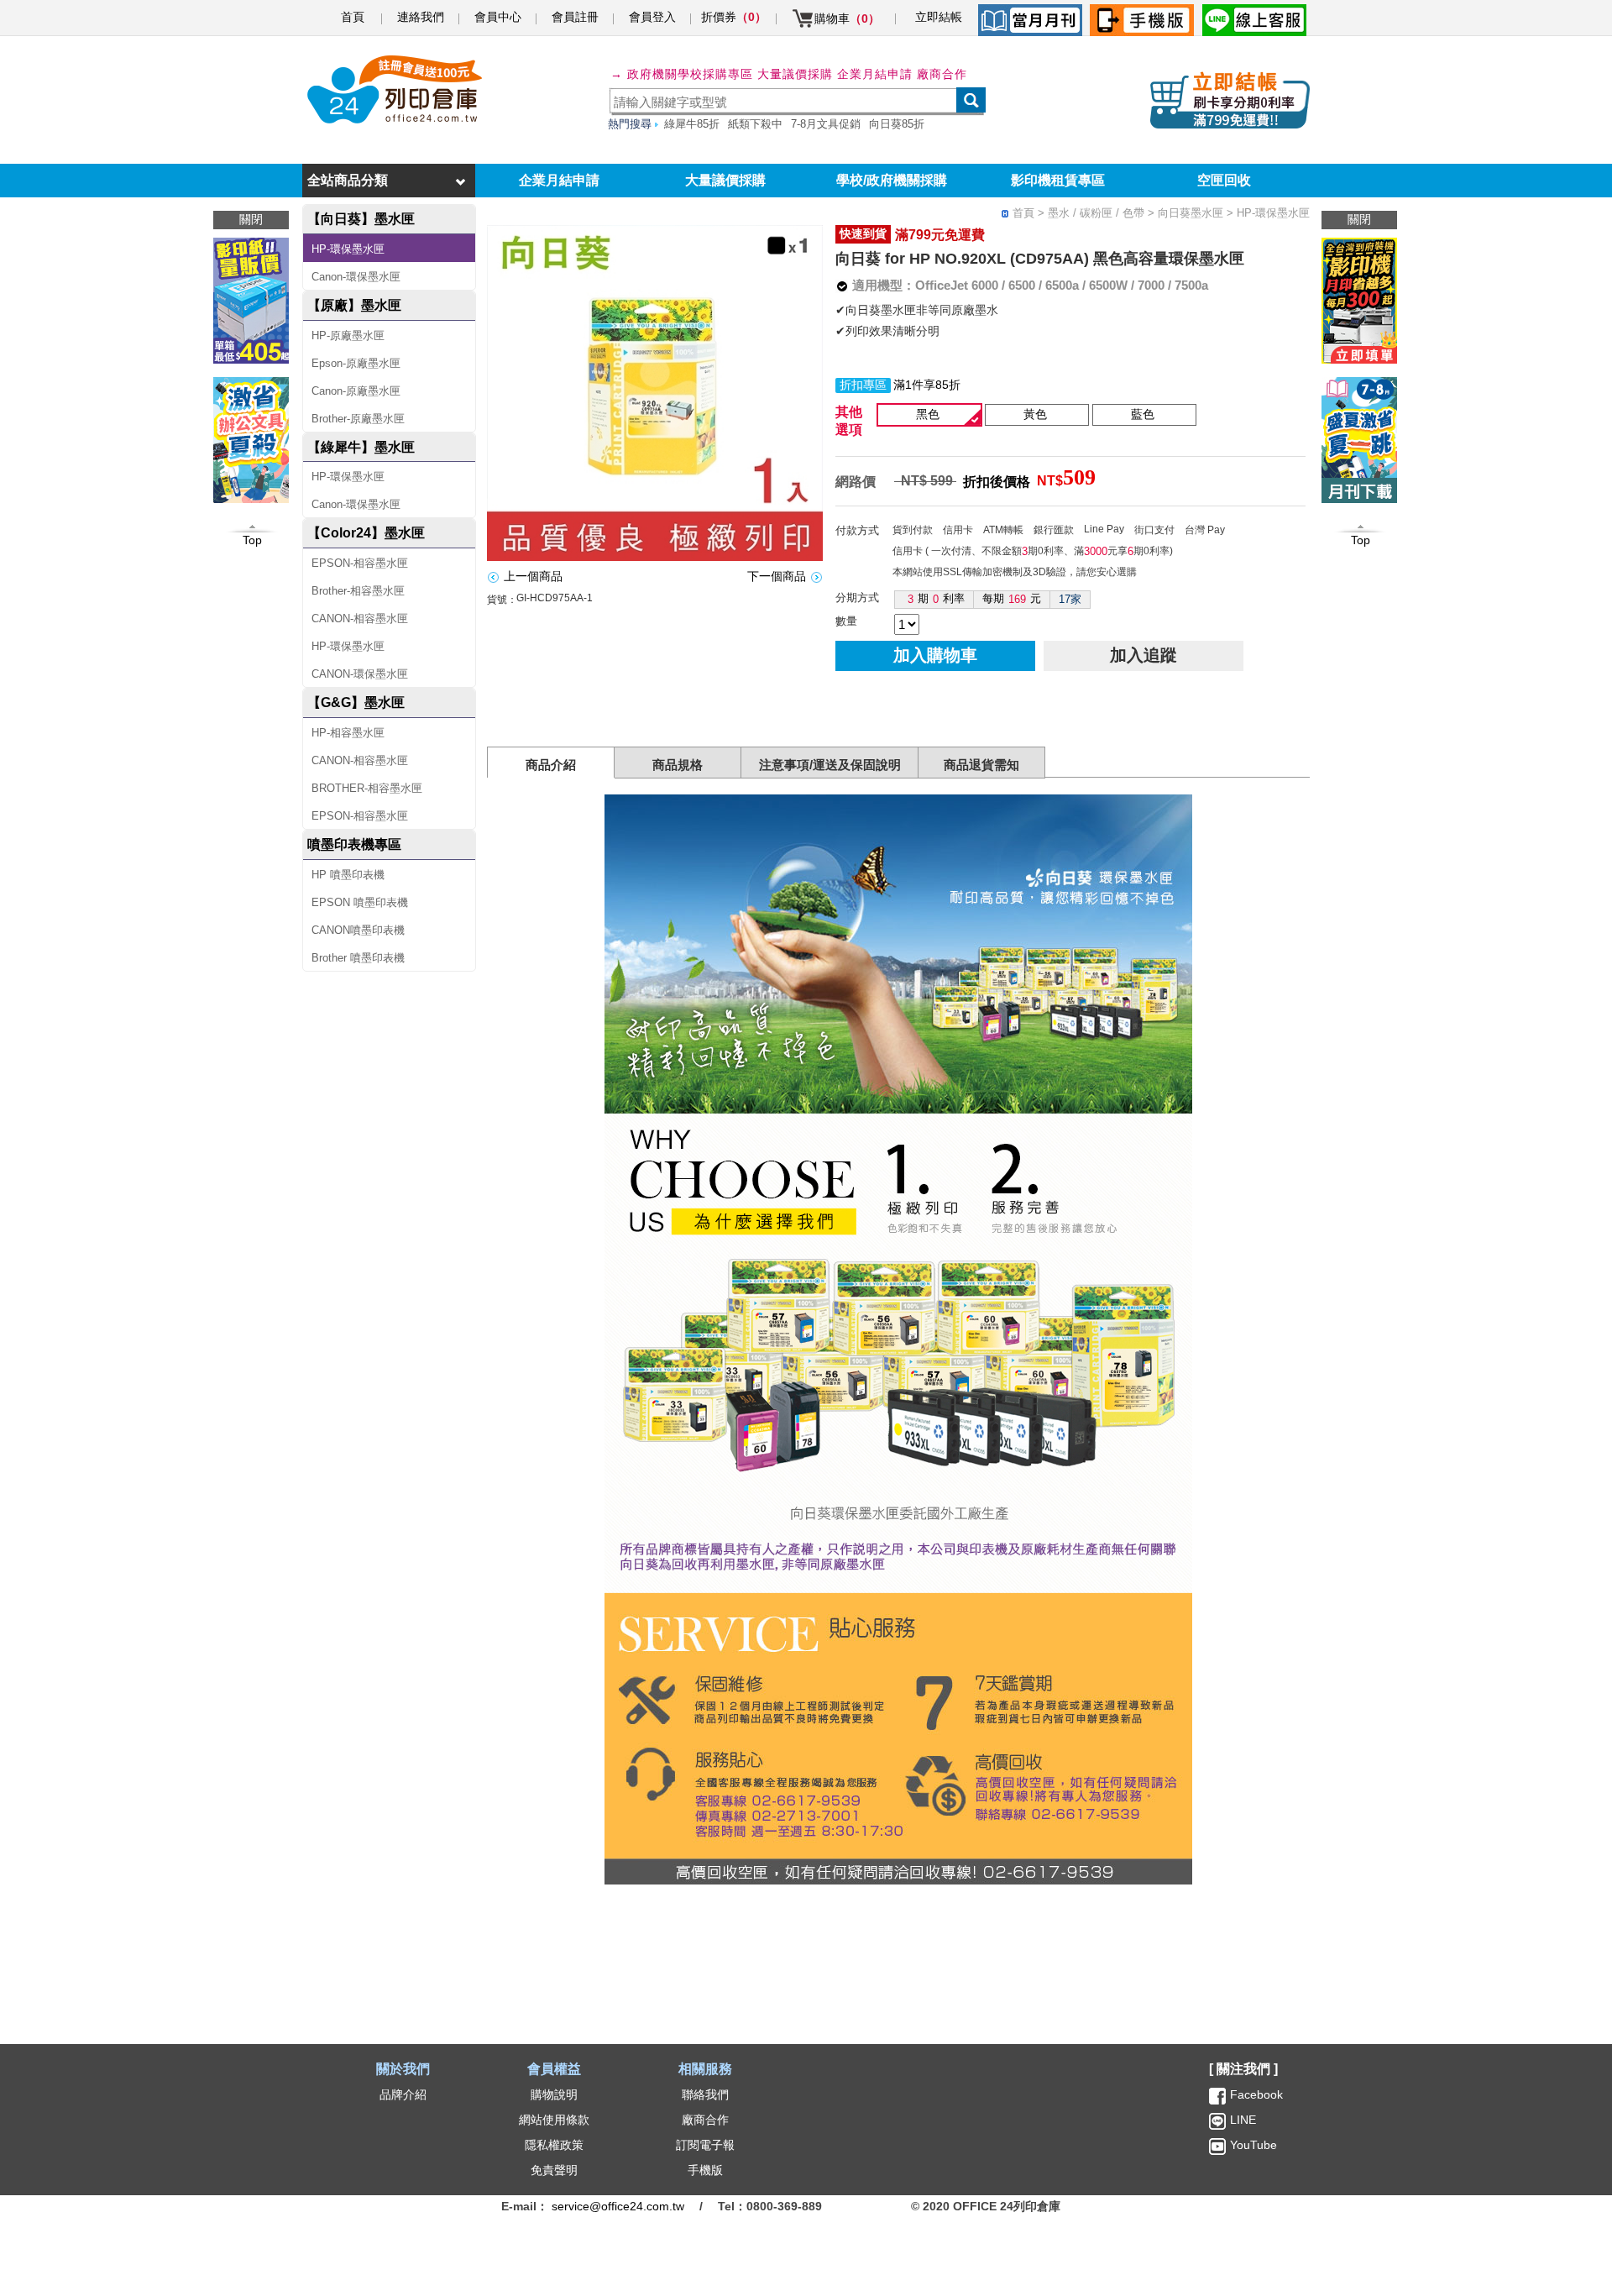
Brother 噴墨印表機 (358, 958)
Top (1361, 540)
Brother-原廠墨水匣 (358, 419)
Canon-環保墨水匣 (356, 277)
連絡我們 (421, 17)
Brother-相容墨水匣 (358, 591)
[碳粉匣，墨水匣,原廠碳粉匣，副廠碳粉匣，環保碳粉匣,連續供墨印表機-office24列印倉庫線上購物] (392, 90)
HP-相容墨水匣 (348, 733)
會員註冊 (575, 17)
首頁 (353, 17)
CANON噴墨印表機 (358, 930)
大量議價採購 (725, 180)
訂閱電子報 (705, 2145)
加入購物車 (935, 655)
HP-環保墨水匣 (348, 249)
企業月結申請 (559, 180)
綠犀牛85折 (692, 124)
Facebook (1256, 2094)
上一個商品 (533, 576)
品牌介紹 (403, 2094)
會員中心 (498, 17)
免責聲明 (554, 2170)
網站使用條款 (554, 2120)
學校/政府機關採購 (892, 180)
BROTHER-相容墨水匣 (367, 788)
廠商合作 (942, 74)
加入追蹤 (1144, 655)
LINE (1241, 2120)
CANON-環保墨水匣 (360, 674)
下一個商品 (777, 576)
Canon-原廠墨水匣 (356, 391)
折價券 (734, 17)
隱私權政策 (554, 2145)
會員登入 (652, 17)
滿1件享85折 (927, 385)
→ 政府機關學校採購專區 (682, 74)
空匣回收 (1224, 180)
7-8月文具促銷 (826, 124)
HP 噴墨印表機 (348, 875)
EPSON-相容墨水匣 (360, 563)
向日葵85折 (897, 124)
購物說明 (554, 2094)
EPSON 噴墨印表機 (360, 902)
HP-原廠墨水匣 (348, 335)
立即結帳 (939, 17)
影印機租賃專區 (1058, 180)
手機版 (705, 2170)
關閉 (1359, 219)
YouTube (1252, 2145)
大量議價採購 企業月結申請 (835, 74)
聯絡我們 (705, 2094)
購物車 (847, 18)
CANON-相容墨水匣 (360, 619)
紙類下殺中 (755, 124)
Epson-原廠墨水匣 (356, 363)
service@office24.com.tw (618, 2206)
